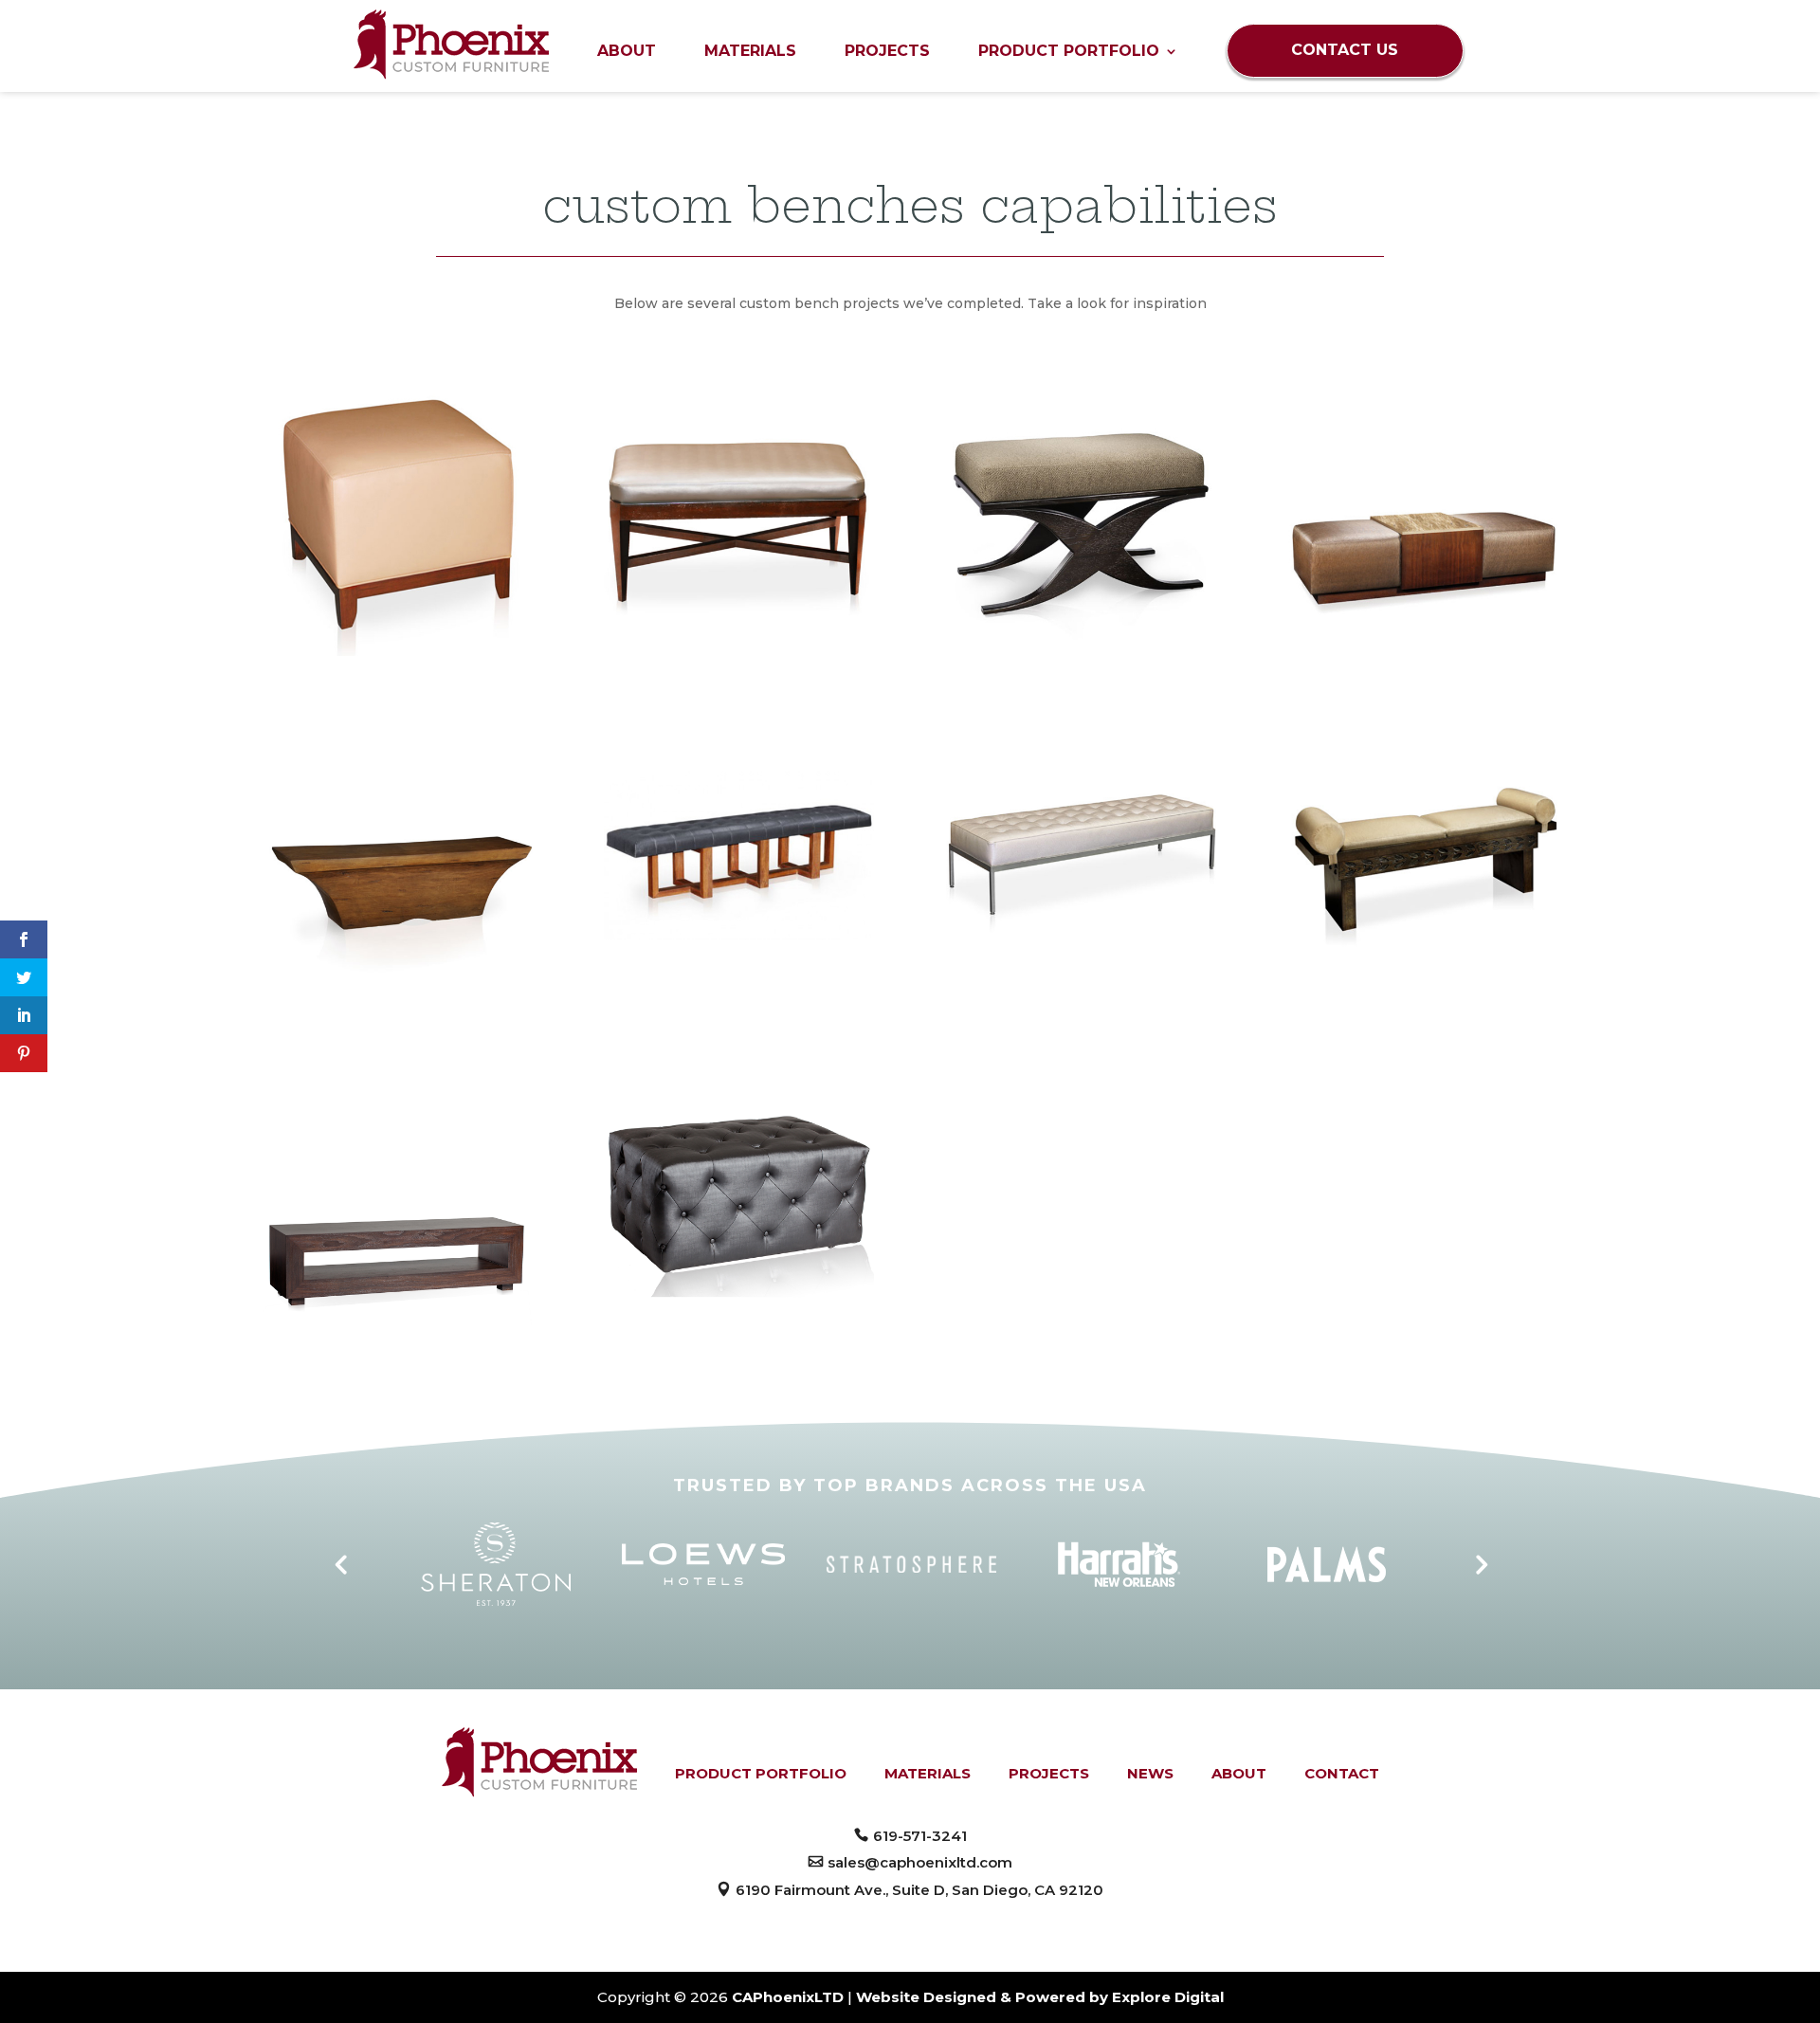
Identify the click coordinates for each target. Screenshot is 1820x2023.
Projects (887, 51)
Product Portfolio (1069, 51)
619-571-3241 (920, 1836)
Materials (750, 51)
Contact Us (1345, 50)
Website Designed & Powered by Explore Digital (1040, 1997)
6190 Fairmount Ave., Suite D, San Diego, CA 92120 (919, 1890)
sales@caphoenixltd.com (920, 1862)
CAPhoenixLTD (788, 1997)
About (627, 51)
